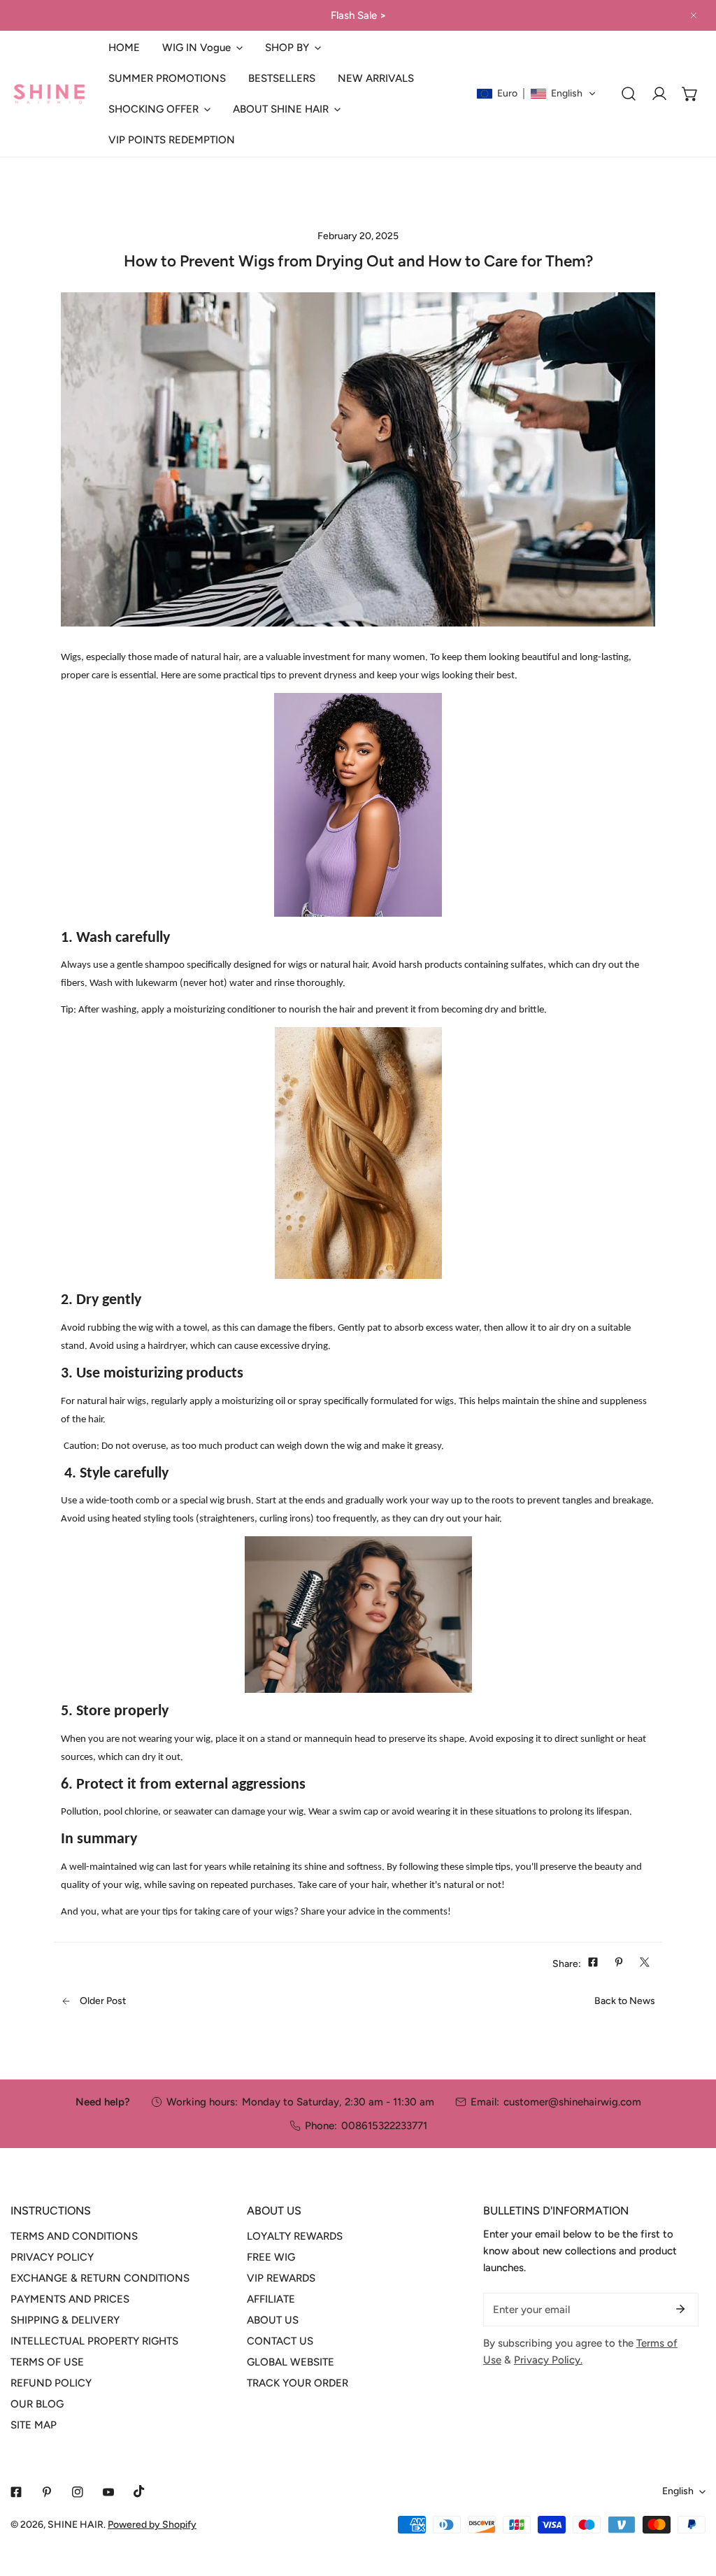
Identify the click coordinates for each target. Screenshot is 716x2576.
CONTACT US (280, 2341)
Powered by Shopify (152, 2525)
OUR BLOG (37, 2404)
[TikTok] (139, 2491)
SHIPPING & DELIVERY (65, 2320)
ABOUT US (273, 2320)
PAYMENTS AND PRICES (70, 2299)
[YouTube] (108, 2492)
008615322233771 (384, 2126)
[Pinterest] (47, 2492)
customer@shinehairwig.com (572, 2102)
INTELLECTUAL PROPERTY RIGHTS (94, 2341)
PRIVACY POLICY (52, 2257)
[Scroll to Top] (691, 2502)
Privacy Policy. (548, 2360)
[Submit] (680, 2309)
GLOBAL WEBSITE (291, 2362)
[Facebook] (16, 2492)
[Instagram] (78, 2492)
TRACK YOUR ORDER (298, 2383)
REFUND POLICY (51, 2383)
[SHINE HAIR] (49, 94)
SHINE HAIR (76, 2525)
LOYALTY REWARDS (295, 2236)
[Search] (629, 94)
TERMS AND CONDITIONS (74, 2236)
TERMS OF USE (47, 2362)
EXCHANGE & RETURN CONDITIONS (100, 2278)
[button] (202, 48)
